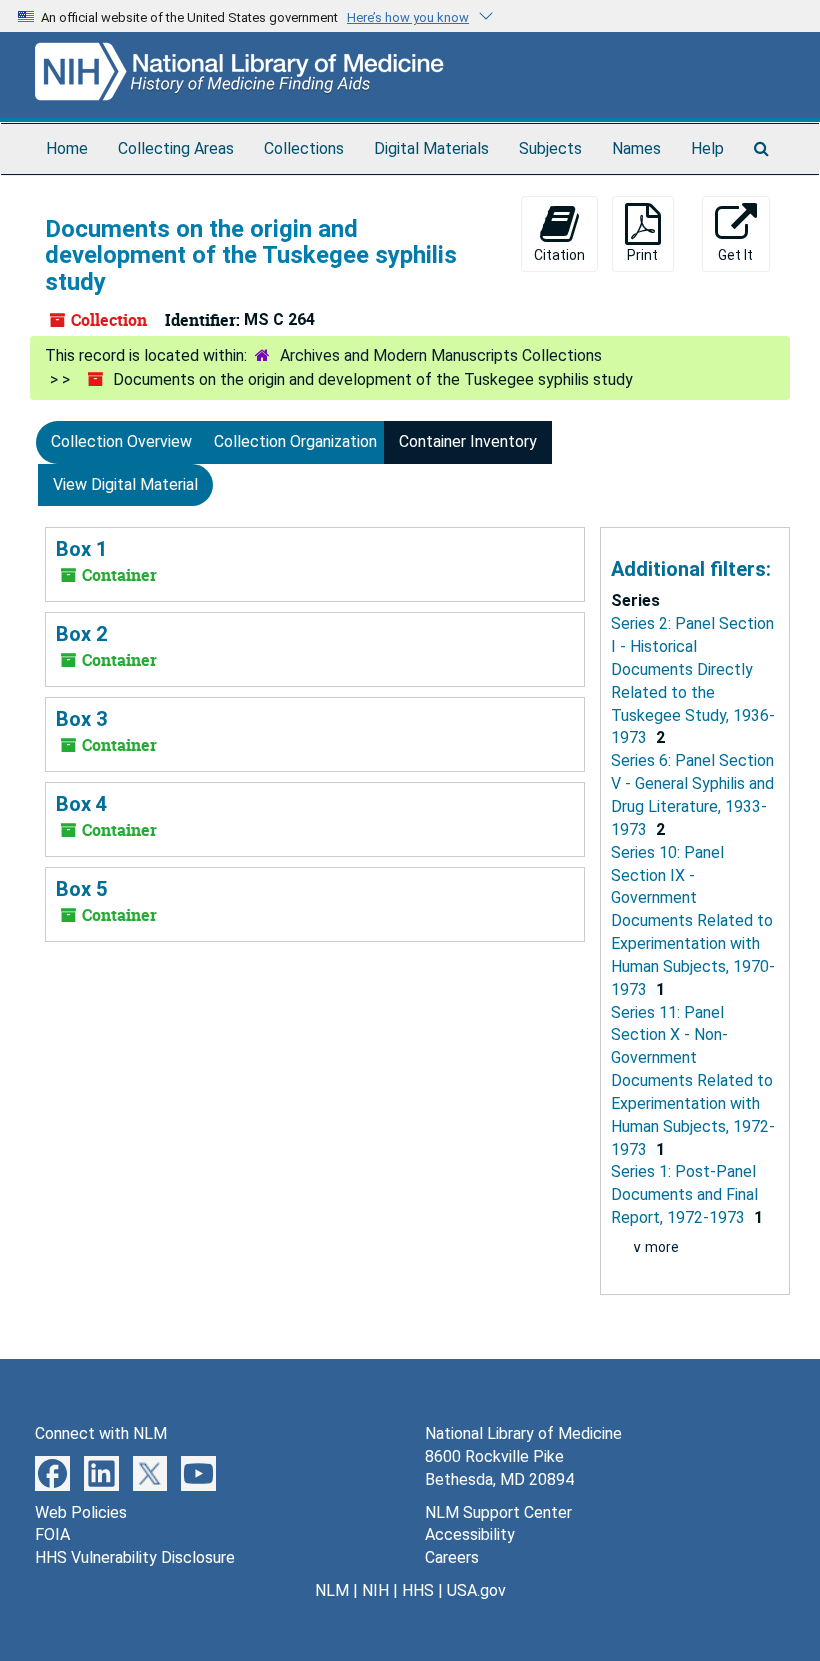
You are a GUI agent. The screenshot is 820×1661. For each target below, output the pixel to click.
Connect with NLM (101, 1433)
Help (707, 148)
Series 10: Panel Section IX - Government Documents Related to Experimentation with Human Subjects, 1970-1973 (693, 921)
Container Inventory (468, 441)
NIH (375, 1590)
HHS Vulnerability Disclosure (135, 1557)
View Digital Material (125, 484)
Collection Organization (295, 441)
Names (636, 148)
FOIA (52, 1534)
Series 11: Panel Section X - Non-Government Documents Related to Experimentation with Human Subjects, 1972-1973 (693, 1081)
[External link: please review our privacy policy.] (52, 1472)
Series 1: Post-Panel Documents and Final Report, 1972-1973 (684, 1194)
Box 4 (81, 804)
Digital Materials (431, 148)
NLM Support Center (498, 1512)
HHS (418, 1590)
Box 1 (81, 549)
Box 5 (81, 889)
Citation (559, 255)
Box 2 (81, 634)
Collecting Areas (176, 148)
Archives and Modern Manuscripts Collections (441, 355)
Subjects (550, 148)
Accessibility (470, 1534)
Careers (452, 1557)
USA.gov (476, 1590)
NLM (332, 1590)
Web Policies (81, 1512)
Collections (304, 148)
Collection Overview (121, 441)
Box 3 (81, 719)
